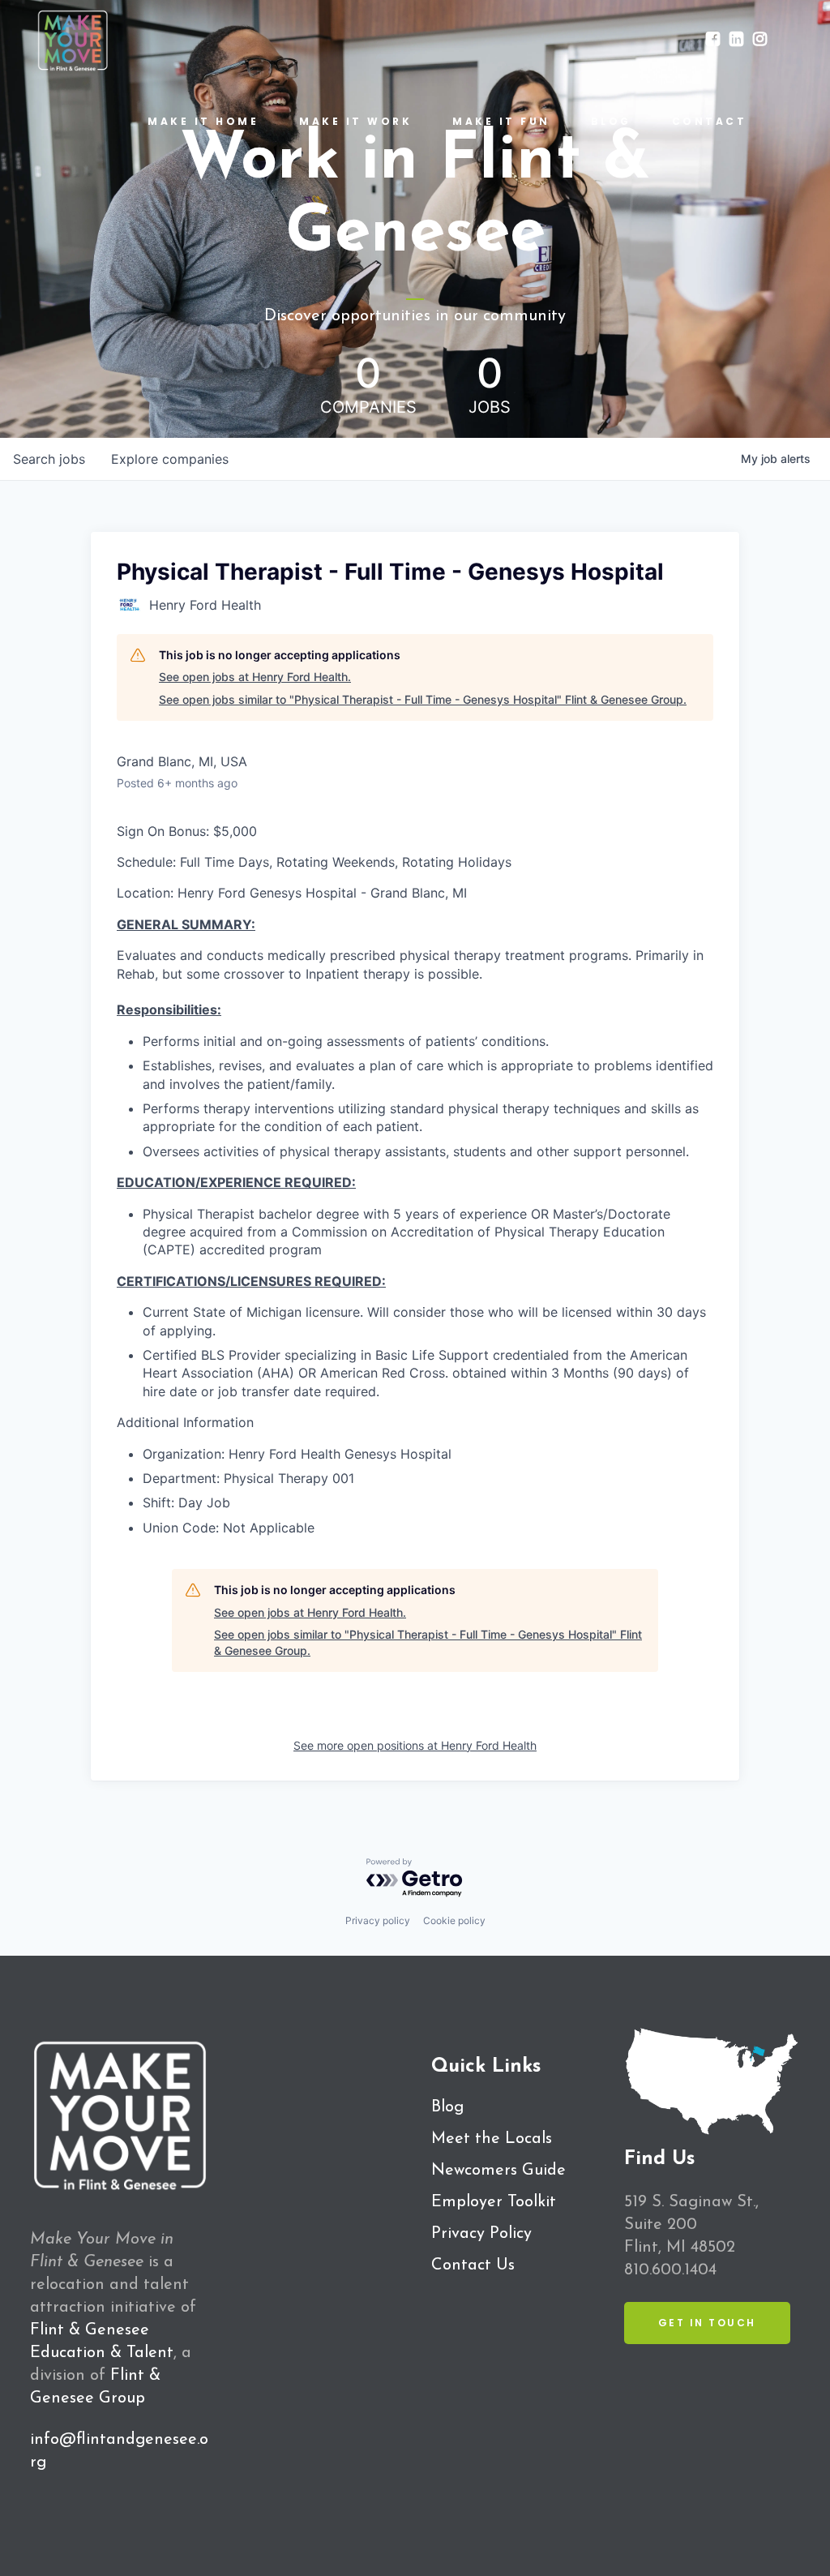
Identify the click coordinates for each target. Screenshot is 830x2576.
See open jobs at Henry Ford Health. (255, 677)
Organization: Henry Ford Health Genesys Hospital (297, 1454)
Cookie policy (454, 1920)
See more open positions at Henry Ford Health (415, 1745)
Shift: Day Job (186, 1502)
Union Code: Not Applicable (229, 1528)
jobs (49, 459)
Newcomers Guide (498, 2171)
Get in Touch (707, 2323)
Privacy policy (378, 1920)
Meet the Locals (492, 2139)
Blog (447, 2107)
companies (170, 459)
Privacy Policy (481, 2234)
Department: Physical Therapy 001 (248, 1478)
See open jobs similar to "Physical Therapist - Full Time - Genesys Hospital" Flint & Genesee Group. (423, 699)
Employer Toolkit (494, 2202)
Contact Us (473, 2265)
